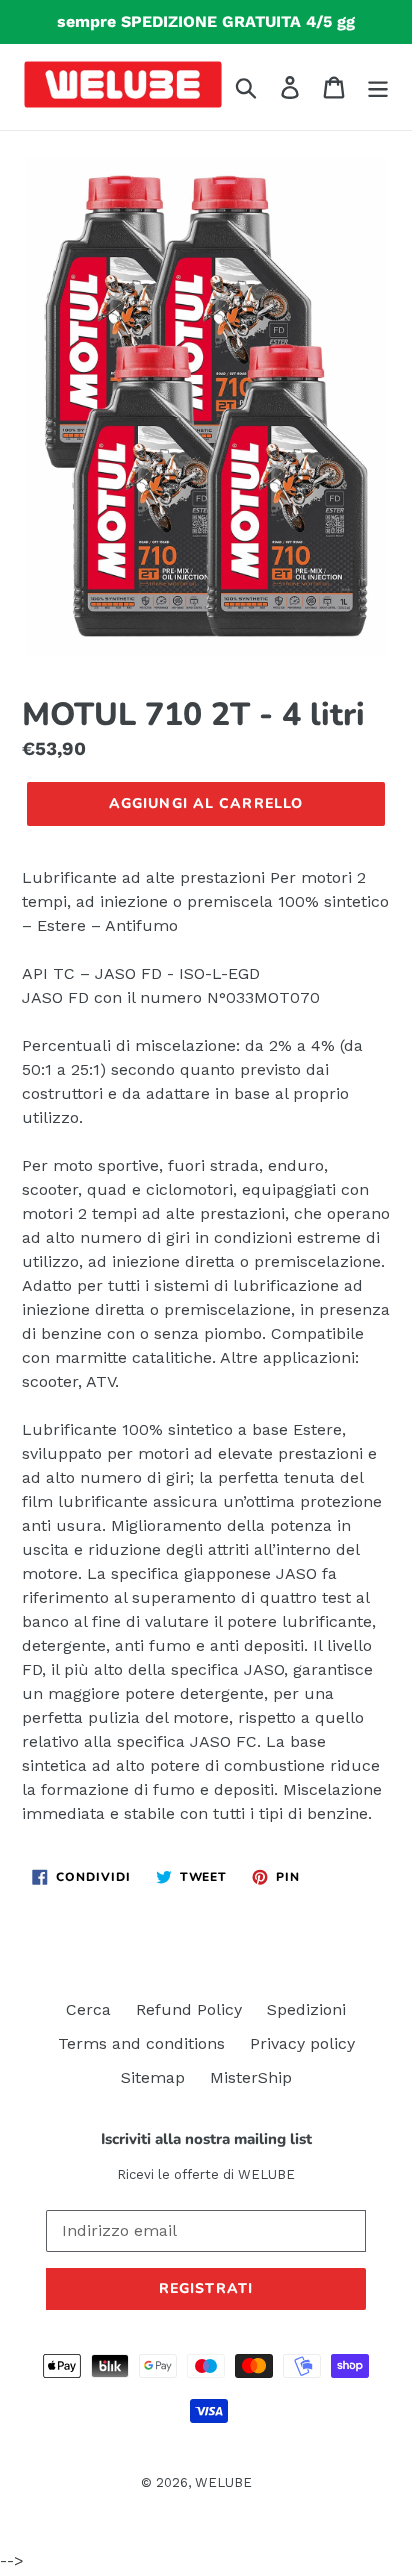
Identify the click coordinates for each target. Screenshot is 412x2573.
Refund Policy (189, 2009)
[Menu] (378, 87)
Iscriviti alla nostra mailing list (206, 2139)
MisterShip (251, 2077)
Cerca (88, 2009)
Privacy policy (302, 2043)
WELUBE (223, 2482)
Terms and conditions (141, 2043)
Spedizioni (306, 2009)
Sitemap (153, 2077)
